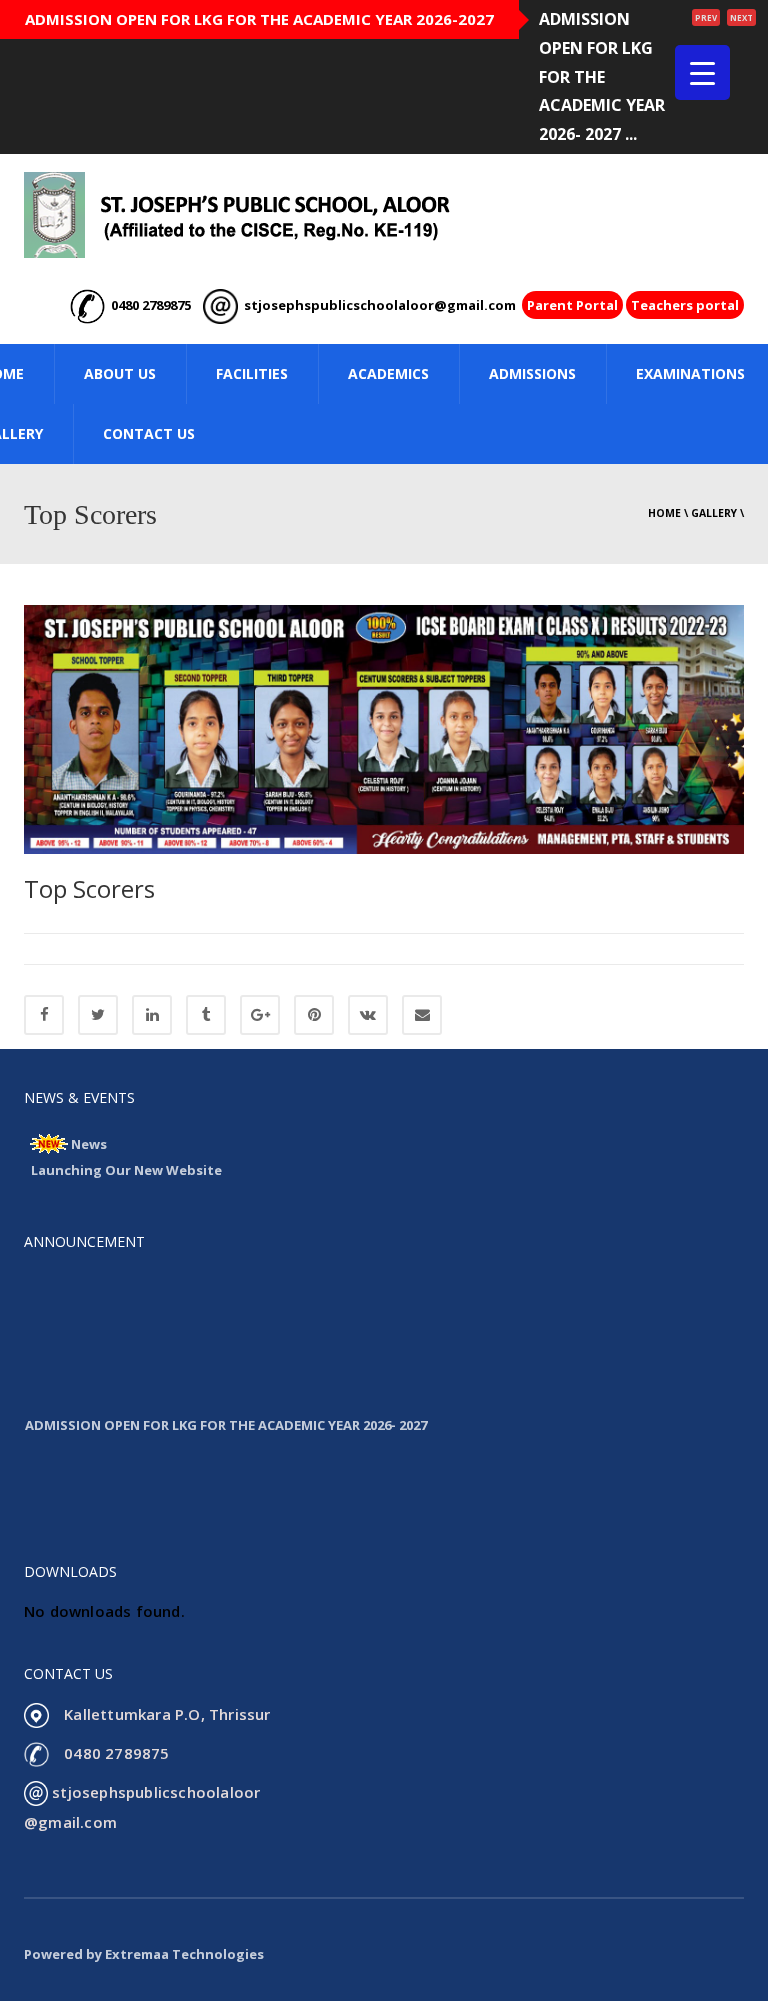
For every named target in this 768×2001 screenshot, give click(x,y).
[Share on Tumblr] (206, 1015)
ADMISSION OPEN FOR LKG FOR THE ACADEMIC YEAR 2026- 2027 (226, 1415)
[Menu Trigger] (702, 72)
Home (664, 513)
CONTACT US (149, 433)
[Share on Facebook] (44, 1015)
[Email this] (422, 1015)
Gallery (714, 513)
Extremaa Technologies (184, 1954)
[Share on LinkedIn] (152, 1015)
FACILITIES (252, 373)
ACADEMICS (388, 373)
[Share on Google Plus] (260, 1015)
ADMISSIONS (532, 373)
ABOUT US (120, 373)
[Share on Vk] (368, 1015)
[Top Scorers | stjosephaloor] (237, 214)
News (89, 1144)
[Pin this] (314, 1015)
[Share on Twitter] (98, 1015)
